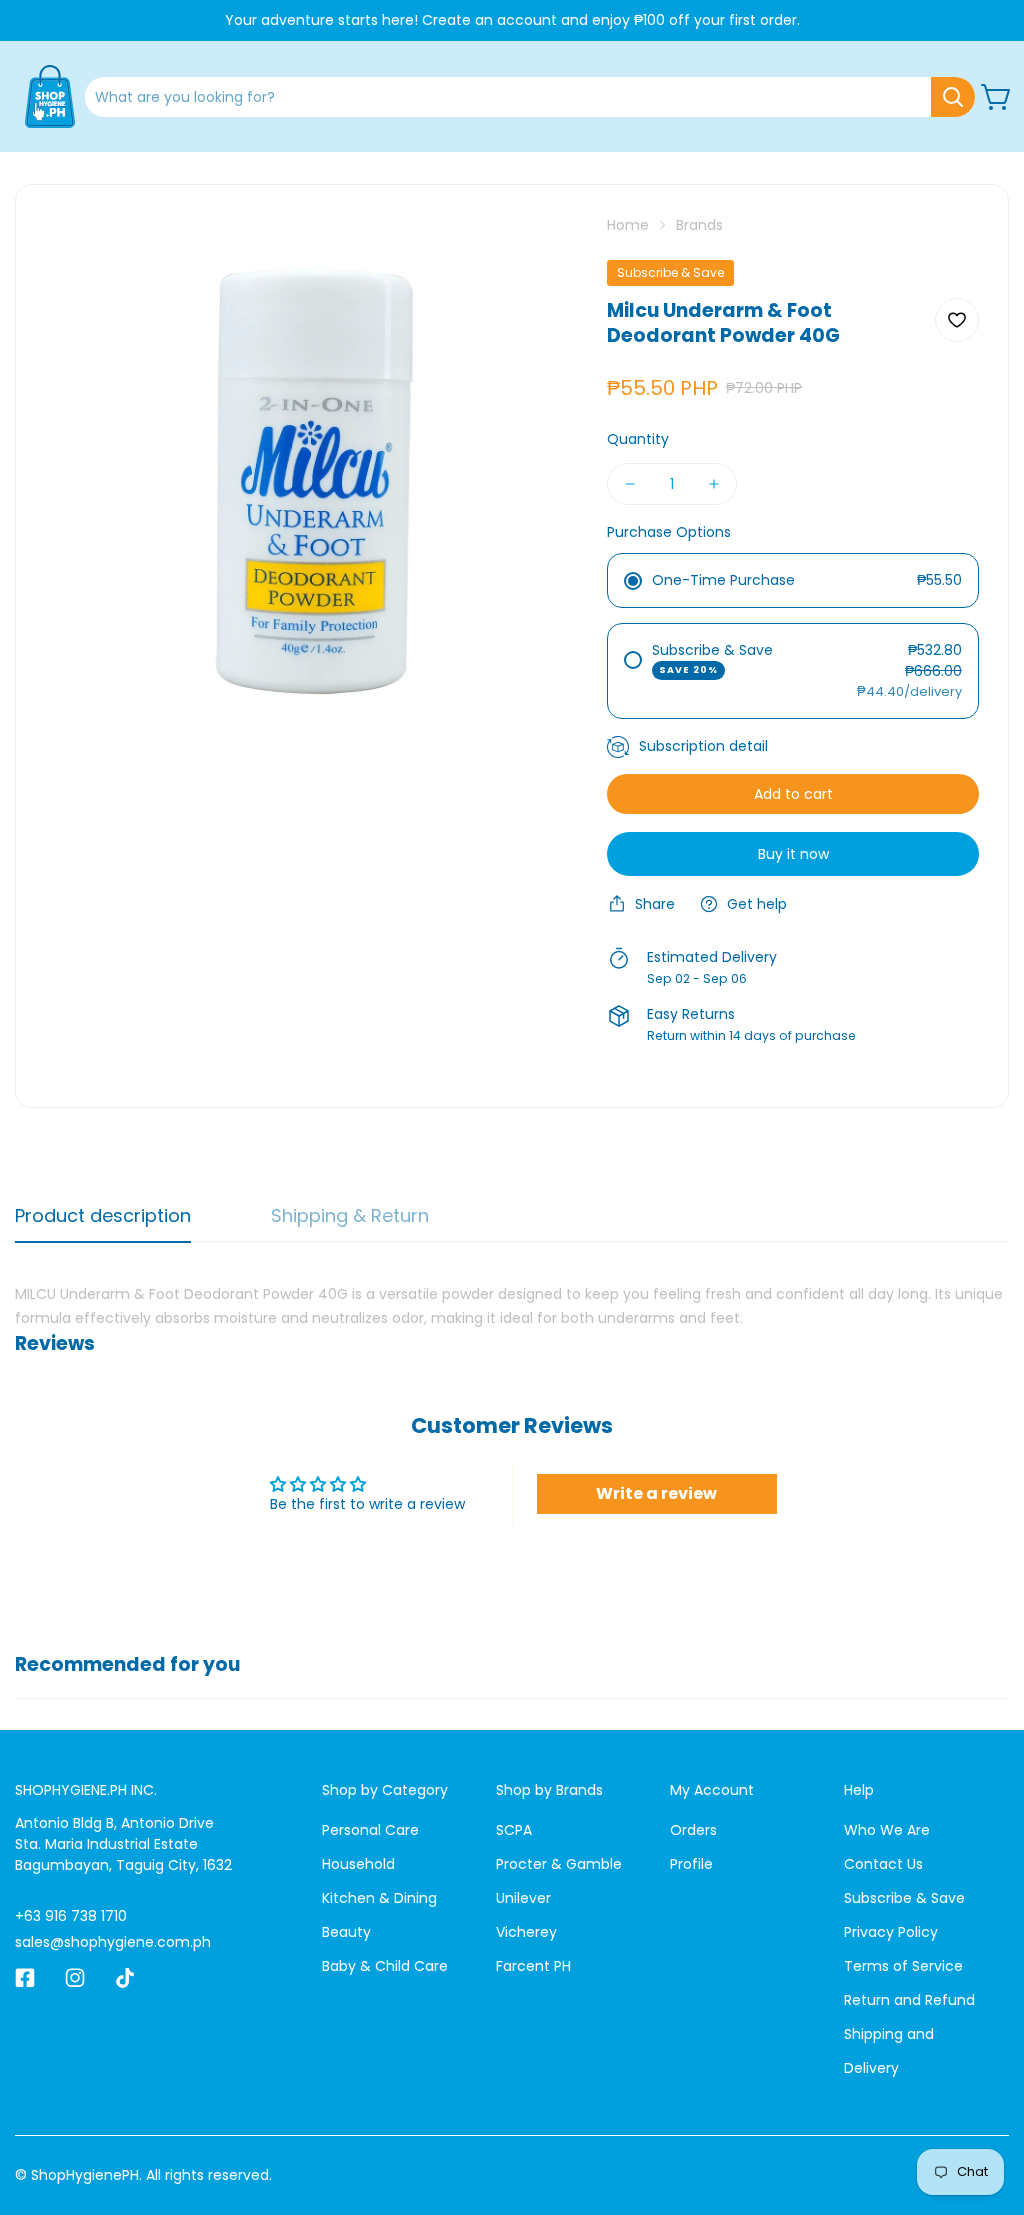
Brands (699, 225)
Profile (691, 1864)
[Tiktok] (125, 1978)
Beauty (346, 1932)
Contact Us (883, 1864)
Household (358, 1864)
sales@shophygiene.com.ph (113, 1942)
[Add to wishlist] (957, 320)
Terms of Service (903, 1966)
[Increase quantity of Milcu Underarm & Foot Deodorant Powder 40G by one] (714, 484)
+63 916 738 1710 (71, 1916)
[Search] (953, 97)
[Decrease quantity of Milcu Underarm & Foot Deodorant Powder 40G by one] (630, 484)
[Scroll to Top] (985, 2106)
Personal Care (370, 1830)
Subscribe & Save (904, 1898)
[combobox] (530, 97)
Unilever (523, 1898)
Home (628, 225)
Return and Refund (909, 2000)
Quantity (638, 439)
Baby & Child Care (385, 1966)
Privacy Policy (891, 1932)
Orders (693, 1830)
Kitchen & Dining (379, 1898)
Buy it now (793, 854)
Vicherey (526, 1932)
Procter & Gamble (559, 1864)
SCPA (514, 1830)
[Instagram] (75, 1978)
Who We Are (887, 1830)
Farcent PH (533, 1966)
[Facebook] (25, 1978)
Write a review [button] (656, 1493)
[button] (997, 97)
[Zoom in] (535, 257)
